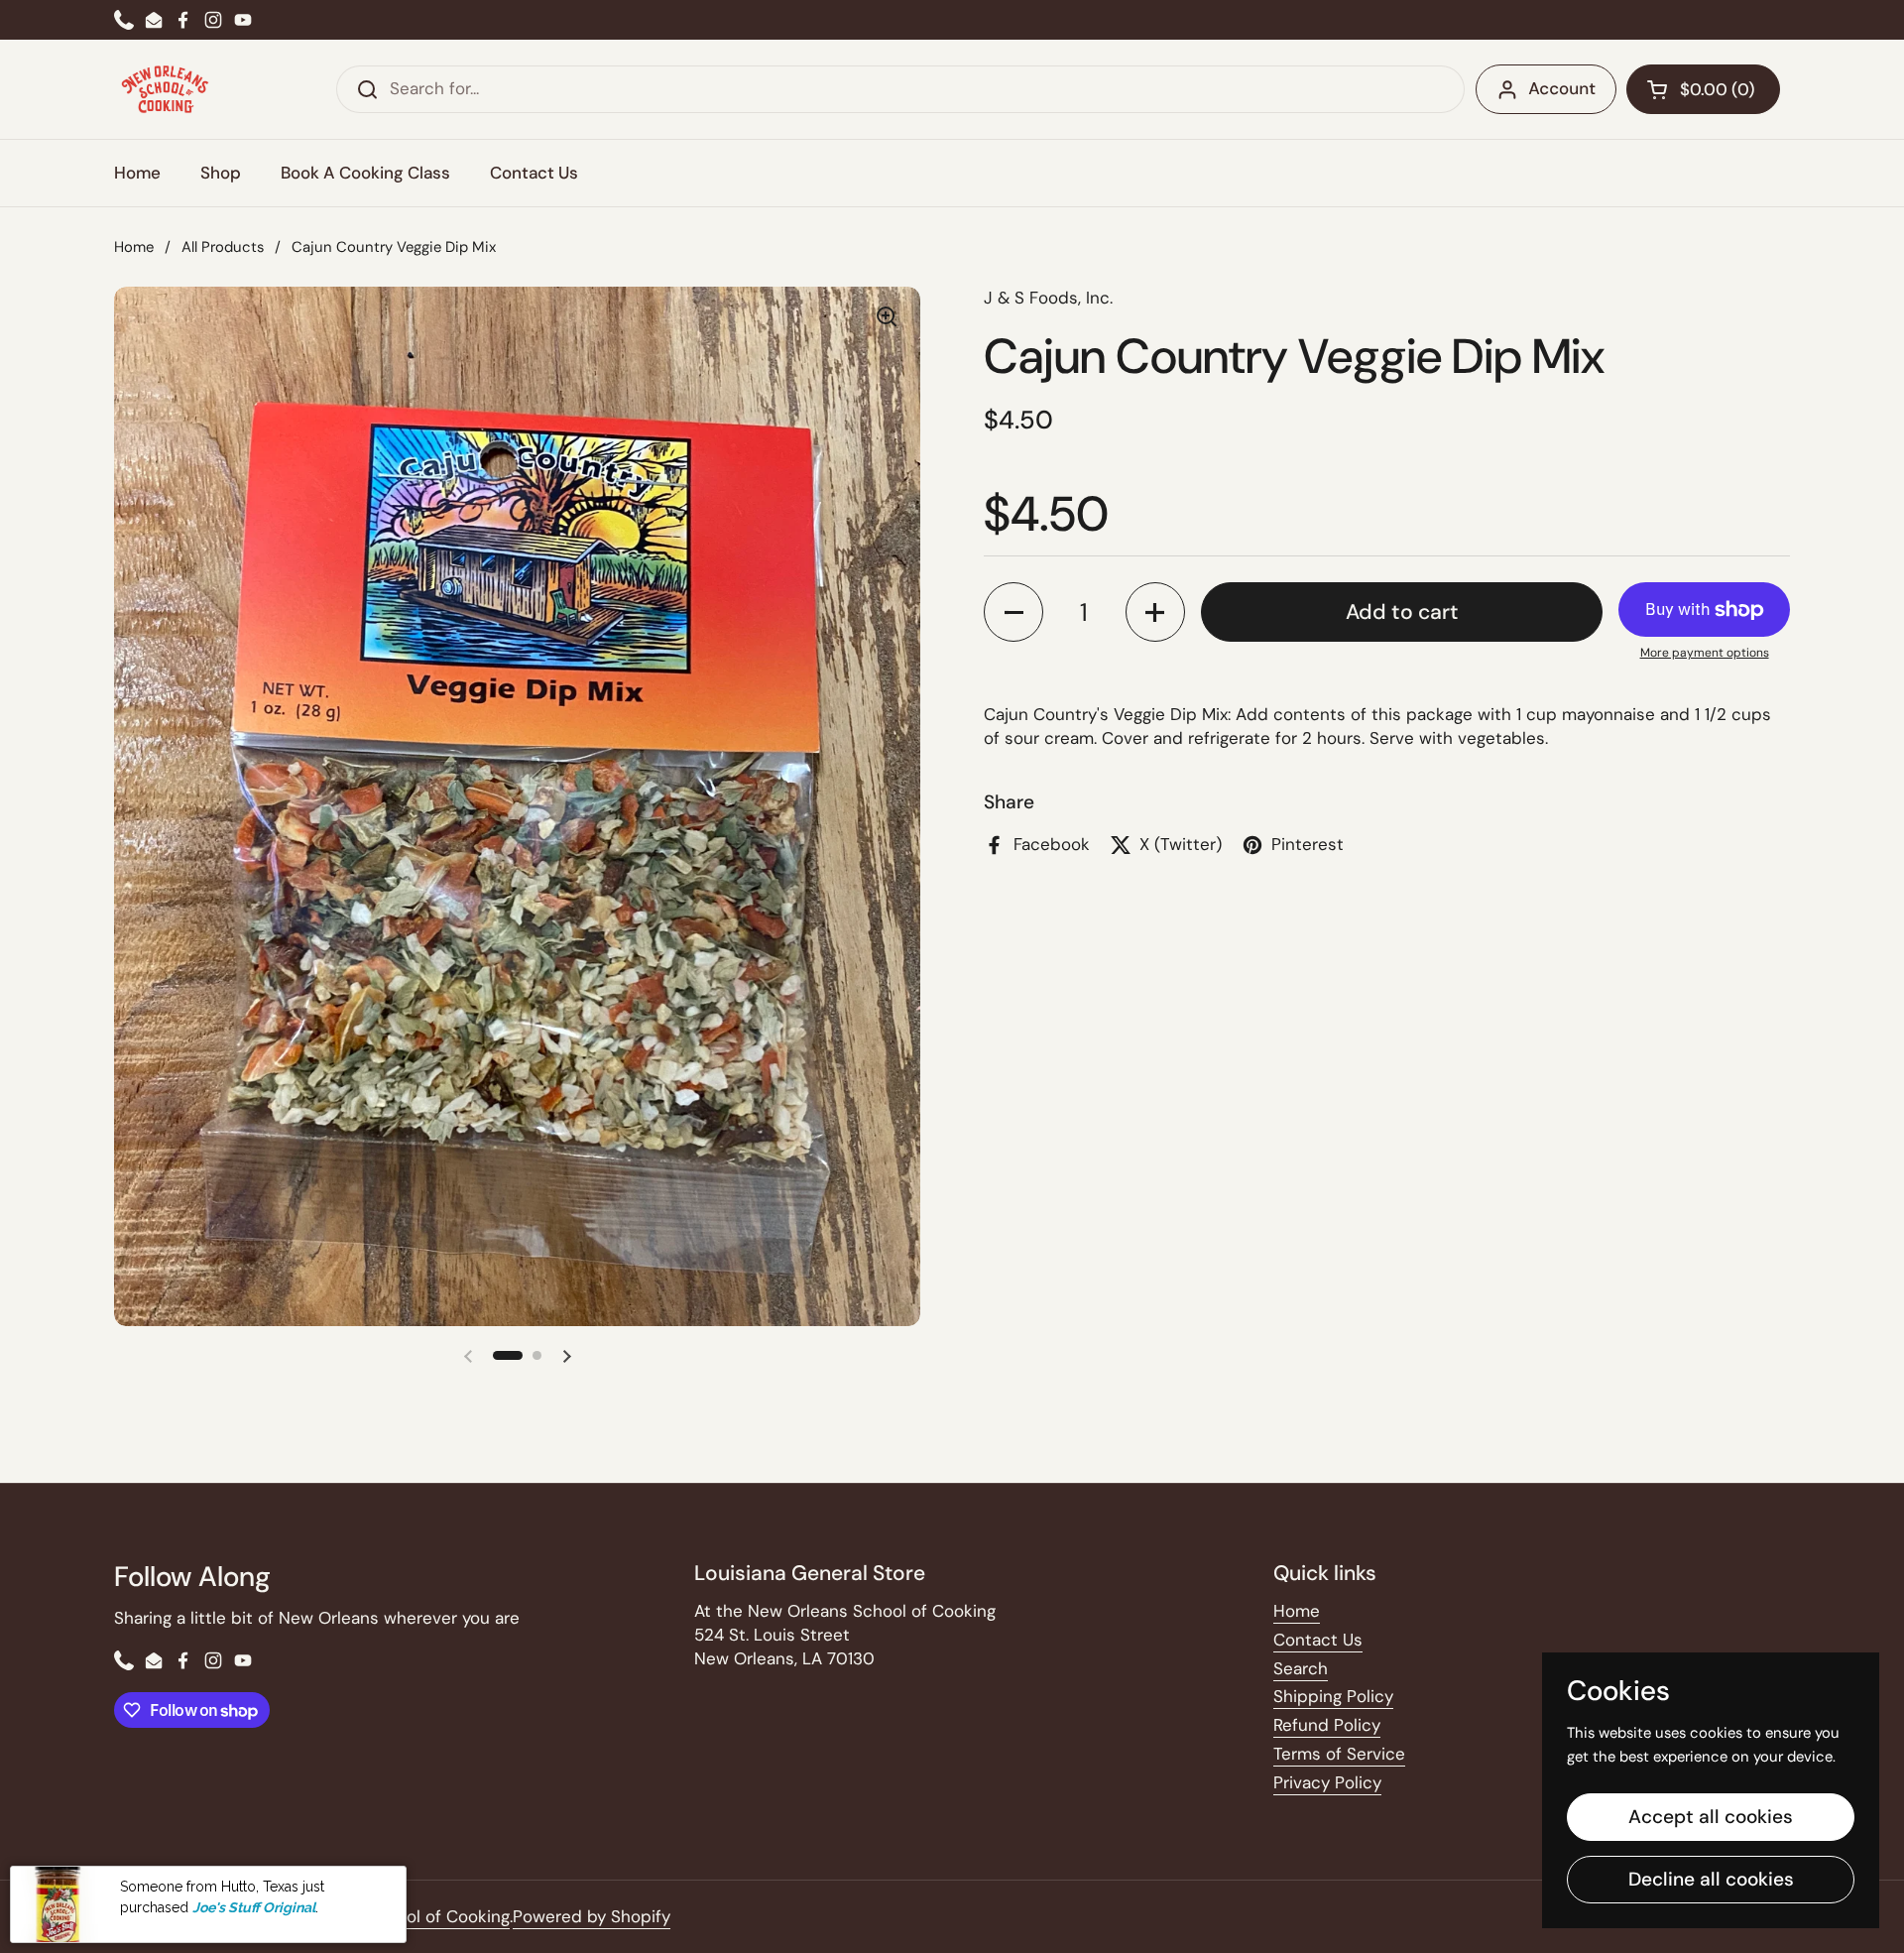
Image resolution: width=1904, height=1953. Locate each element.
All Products (223, 247)
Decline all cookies (1711, 1879)
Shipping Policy (1333, 1696)
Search (1301, 1668)
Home (134, 247)
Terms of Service (1339, 1754)
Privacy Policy (1327, 1782)
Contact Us (1318, 1640)
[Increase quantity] (1155, 612)
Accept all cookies (1711, 1817)
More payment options (1705, 653)
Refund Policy (1327, 1725)
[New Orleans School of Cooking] (165, 89)
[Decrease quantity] (1013, 612)
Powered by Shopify (592, 1916)
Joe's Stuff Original (254, 1906)
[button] (1703, 89)
